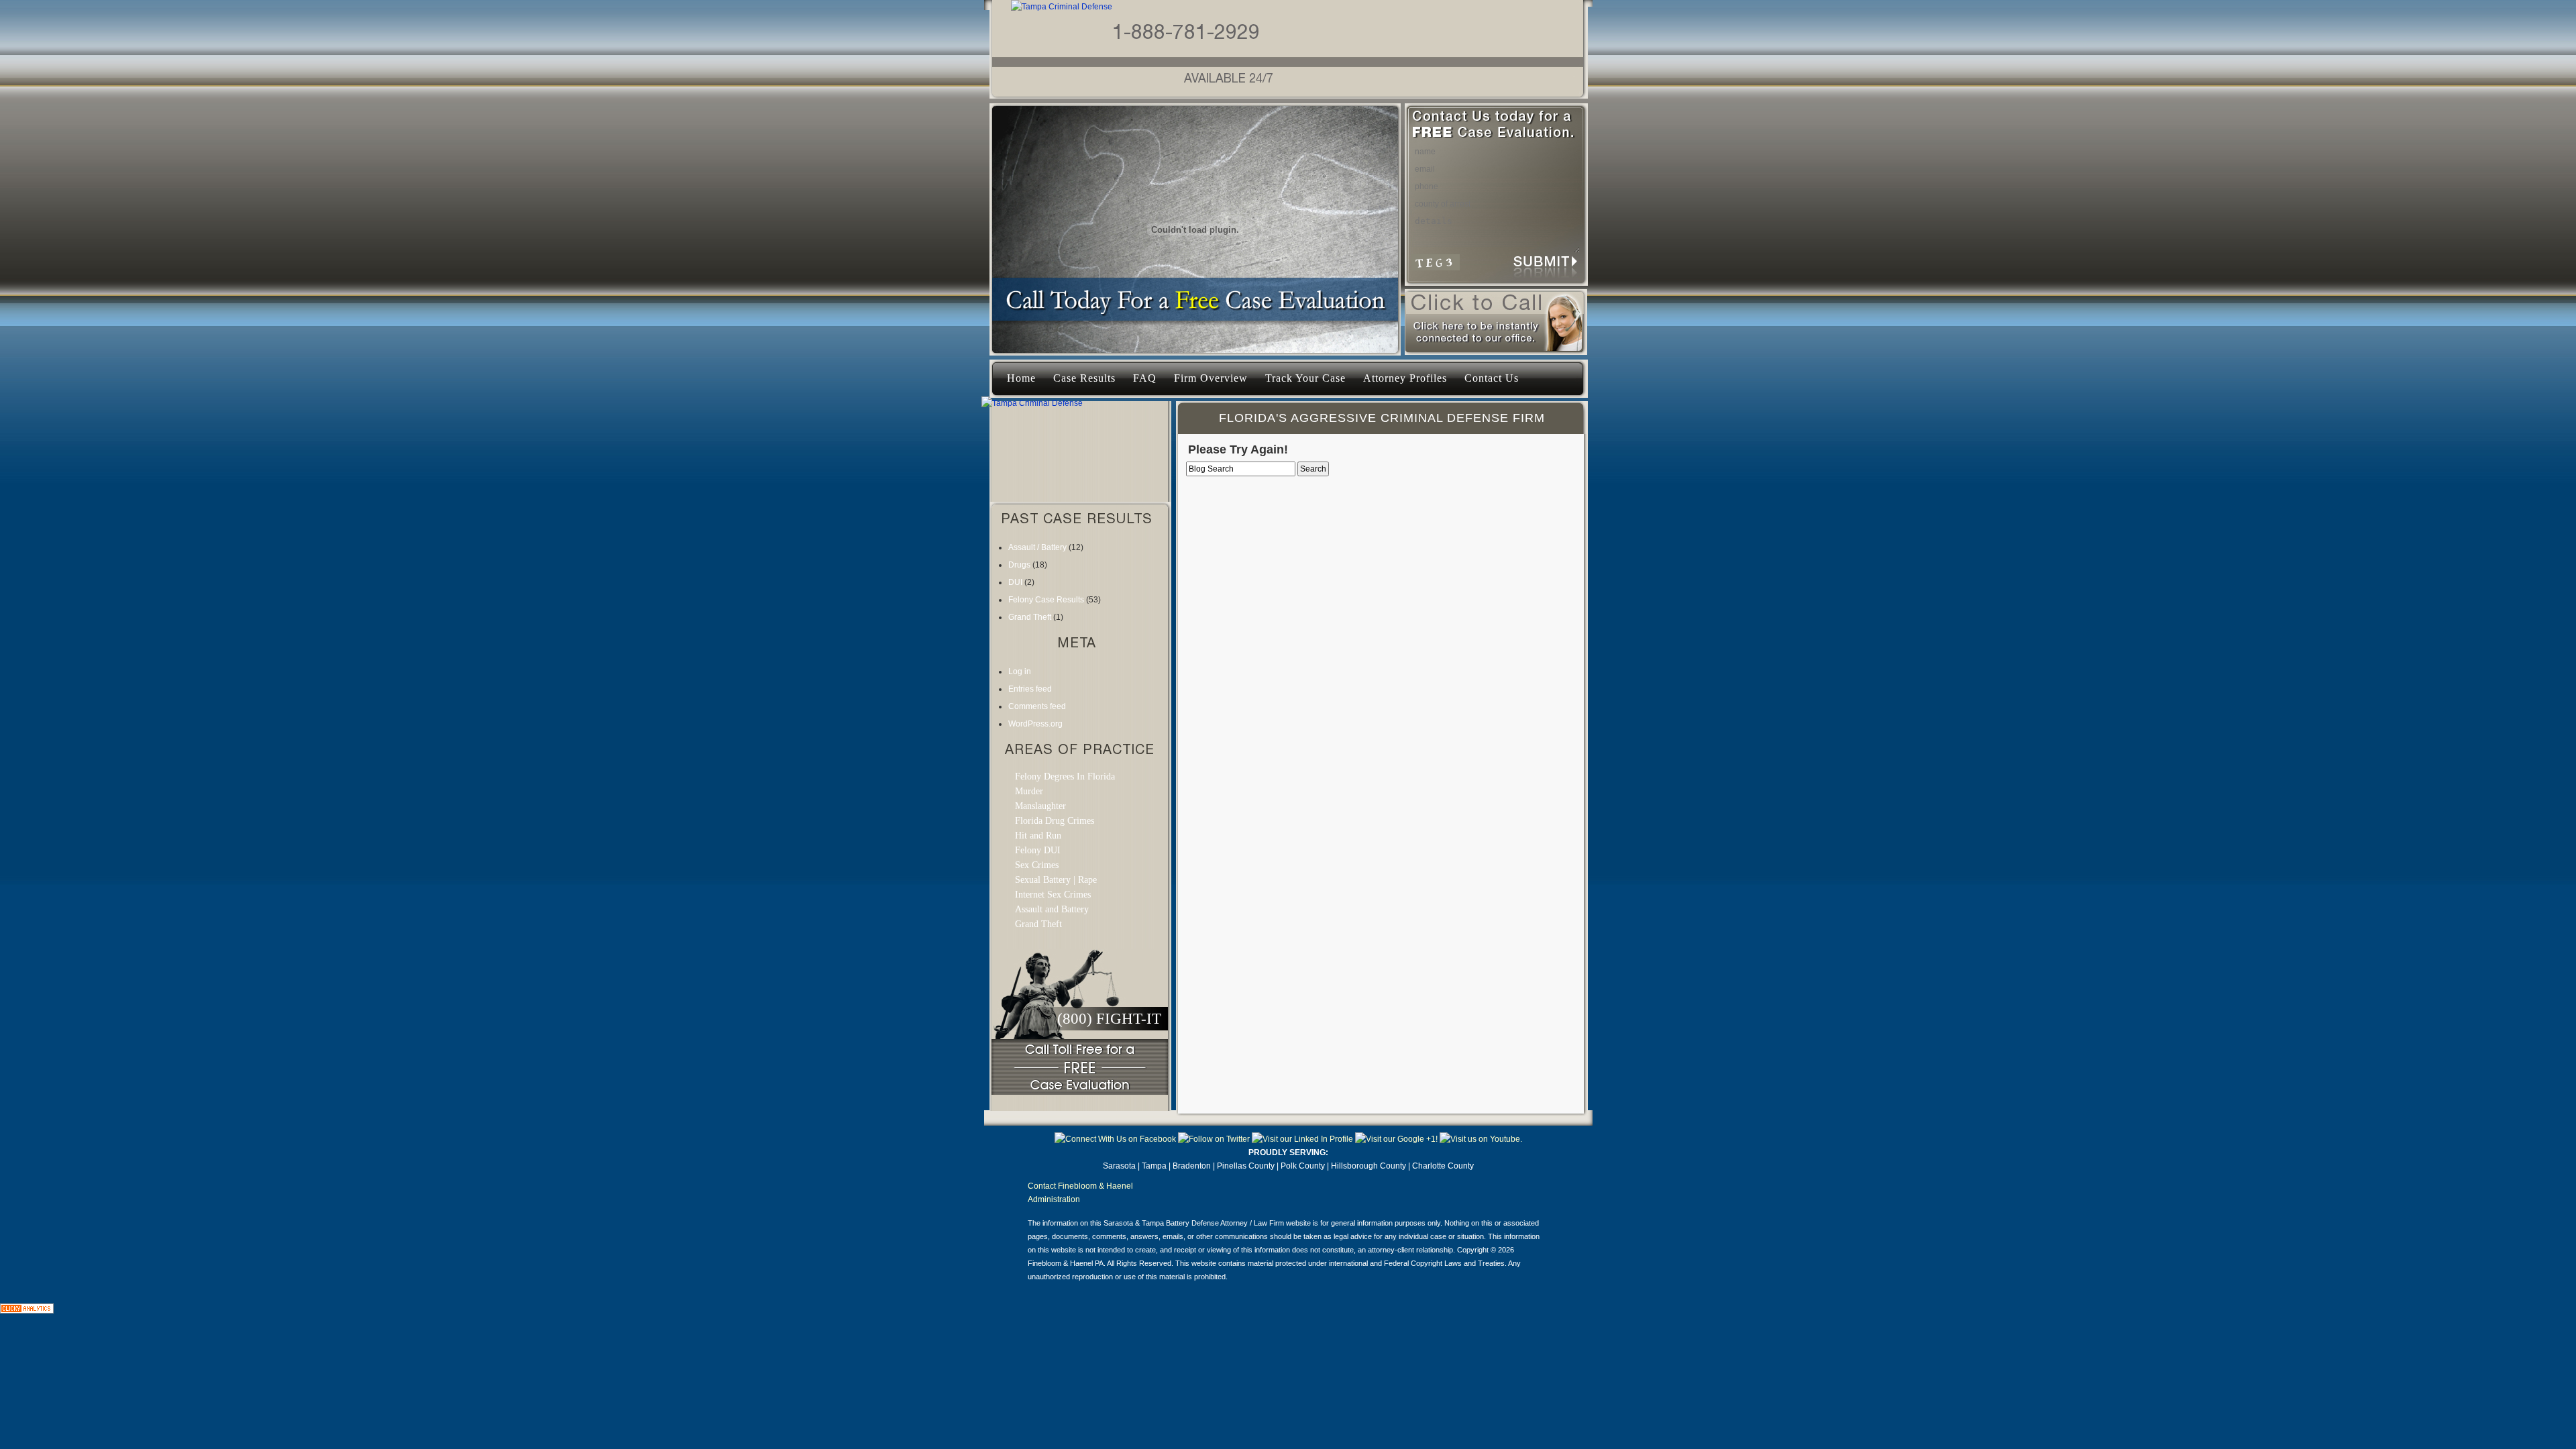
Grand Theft (1030, 617)
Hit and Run (1038, 836)
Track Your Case (1305, 378)
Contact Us (1492, 378)
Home (1021, 378)
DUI (1015, 582)
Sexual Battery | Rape (1056, 880)
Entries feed (1030, 689)
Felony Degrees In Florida (1065, 776)
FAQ (1145, 378)
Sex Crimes (1037, 865)
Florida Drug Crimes (1055, 821)
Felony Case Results (1046, 600)
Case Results (1084, 378)
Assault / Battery (1037, 547)
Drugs (1019, 565)
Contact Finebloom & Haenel (1080, 1186)
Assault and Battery (1052, 909)
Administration (1054, 1199)
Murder (1029, 791)
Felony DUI (1038, 850)
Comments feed (1037, 706)
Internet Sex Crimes (1053, 895)
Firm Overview (1211, 378)
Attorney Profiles (1405, 378)
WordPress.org (1035, 724)
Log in (1020, 672)
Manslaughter (1040, 806)
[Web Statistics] (27, 1311)
